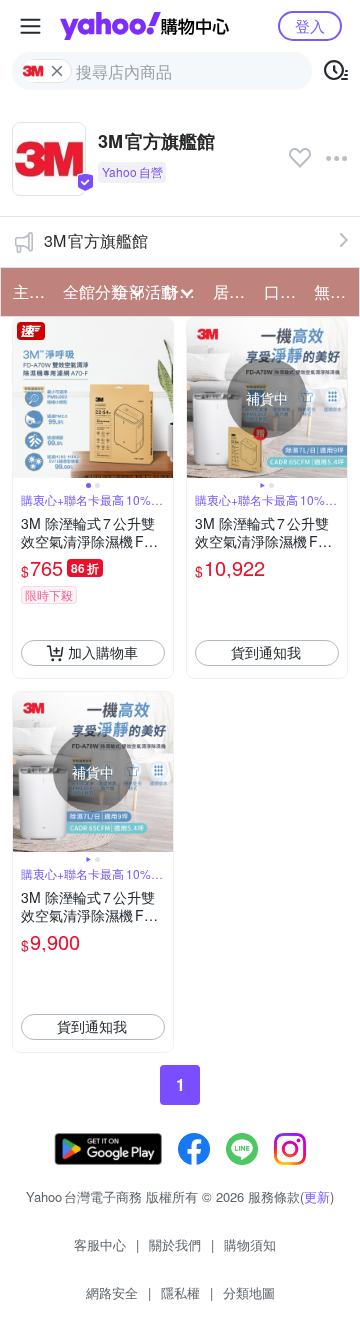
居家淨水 (232, 291)
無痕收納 (333, 291)
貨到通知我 (266, 652)
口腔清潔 (283, 291)
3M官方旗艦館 (96, 240)
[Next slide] (160, 398)
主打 (29, 291)
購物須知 (250, 1244)
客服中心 (100, 1244)
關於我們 (175, 1244)
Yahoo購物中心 (144, 26)
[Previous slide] (26, 398)
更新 (317, 1196)
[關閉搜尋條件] (57, 71)
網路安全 (112, 1292)
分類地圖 (249, 1292)
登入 (310, 25)
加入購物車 (103, 652)
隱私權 (180, 1292)
